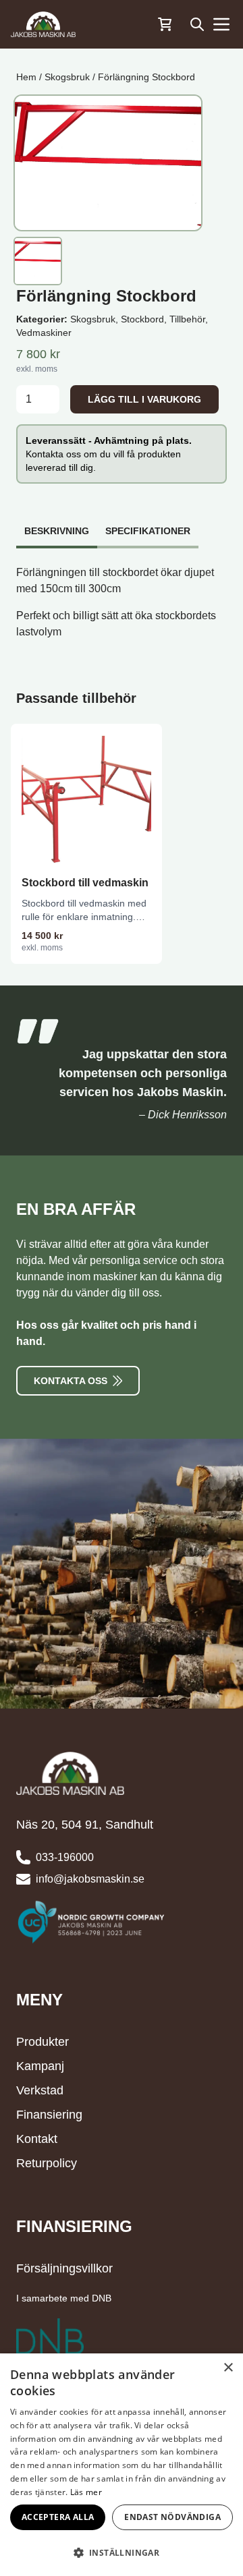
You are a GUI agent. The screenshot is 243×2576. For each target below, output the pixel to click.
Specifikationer (148, 531)
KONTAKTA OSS (71, 1381)
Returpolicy (47, 2163)
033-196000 (65, 1857)
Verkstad (40, 2090)
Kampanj (40, 2066)
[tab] (57, 524)
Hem (26, 77)
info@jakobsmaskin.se (90, 1879)
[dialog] (122, 2465)
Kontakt (37, 2139)
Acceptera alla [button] (58, 2517)
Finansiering (49, 2115)
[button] (122, 2552)
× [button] (228, 2368)
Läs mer (86, 2492)
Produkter (43, 2042)
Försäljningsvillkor (64, 2268)
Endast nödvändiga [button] (172, 2517)
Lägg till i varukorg (144, 399)
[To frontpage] (43, 24)
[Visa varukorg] (165, 24)
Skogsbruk (67, 77)
